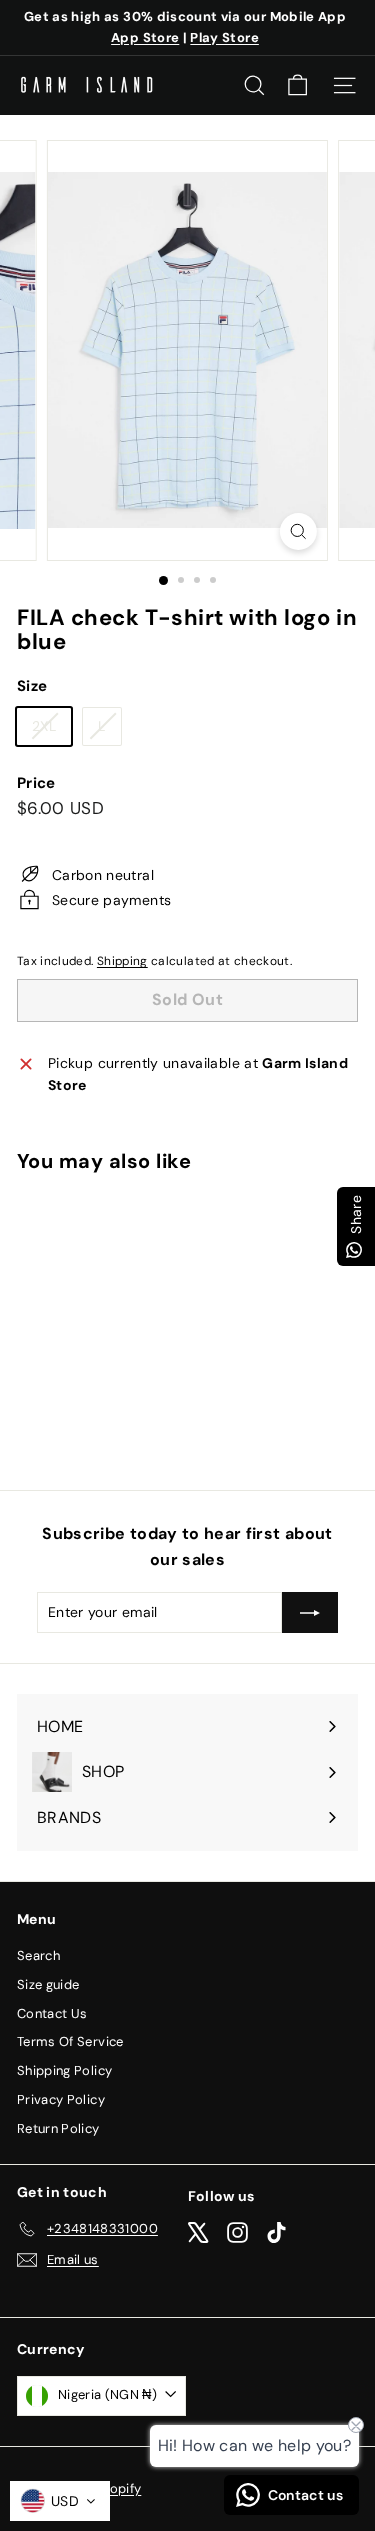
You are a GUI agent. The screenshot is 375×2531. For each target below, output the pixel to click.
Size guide (48, 1984)
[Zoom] (298, 531)
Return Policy (58, 2128)
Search (38, 1955)
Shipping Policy (64, 2070)
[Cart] (297, 85)
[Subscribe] (310, 1612)
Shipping (122, 961)
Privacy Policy (61, 2099)
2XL (51, 730)
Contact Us (52, 2013)
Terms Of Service (70, 2041)
